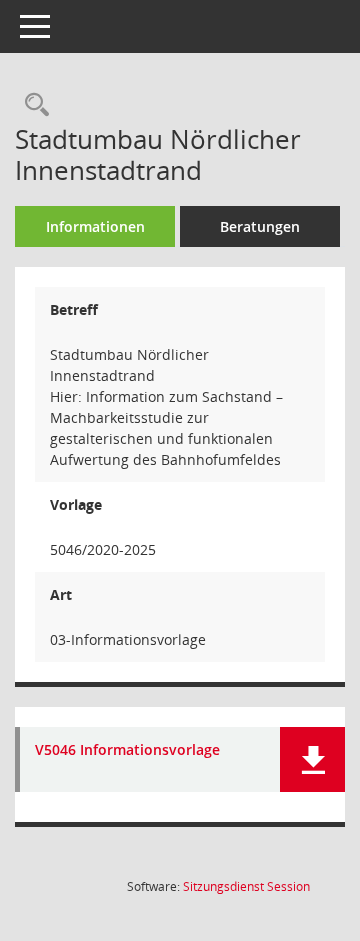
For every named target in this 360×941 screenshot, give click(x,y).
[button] (312, 759)
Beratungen (260, 226)
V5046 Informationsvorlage (127, 750)
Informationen (95, 226)
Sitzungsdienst (246, 886)
